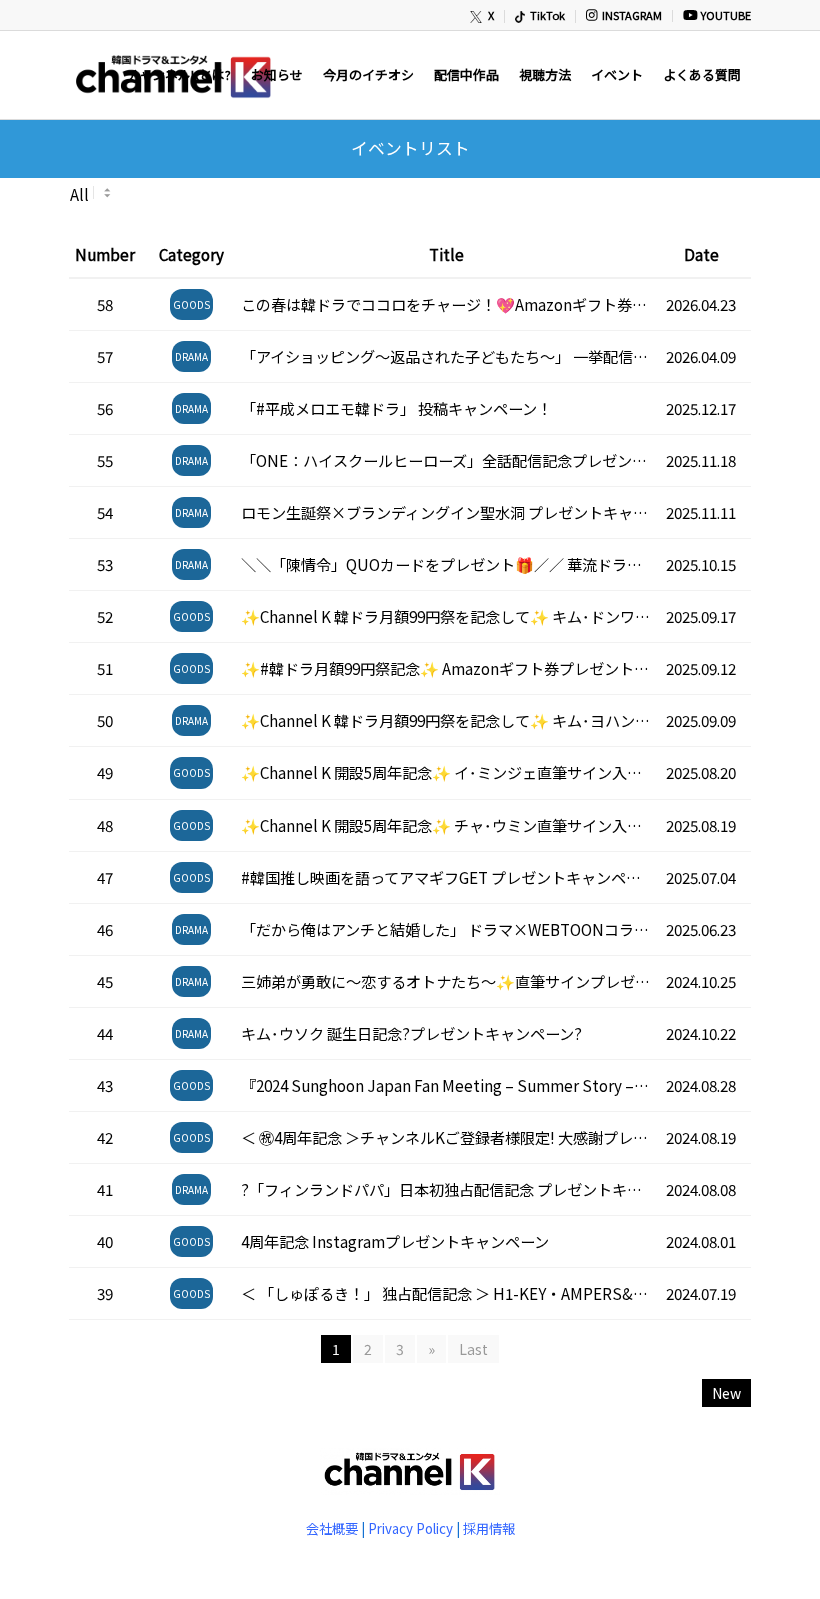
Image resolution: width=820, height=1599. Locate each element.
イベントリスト (410, 148)
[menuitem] (482, 16)
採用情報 (489, 1528)
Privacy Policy (410, 1528)
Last (473, 1349)
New (726, 1393)
